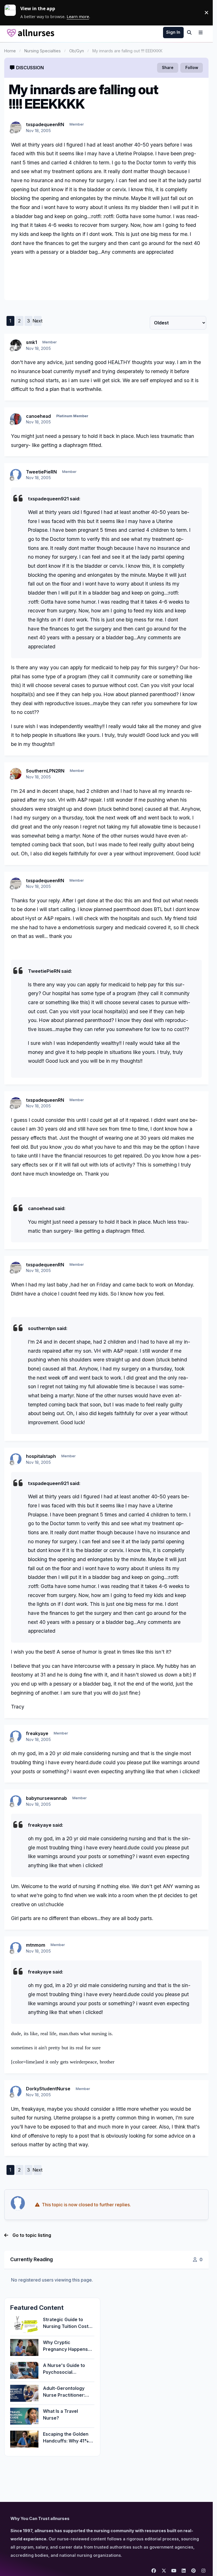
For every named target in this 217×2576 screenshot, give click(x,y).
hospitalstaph (41, 1456)
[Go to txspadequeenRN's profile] (16, 127)
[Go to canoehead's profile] (16, 419)
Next (38, 321)
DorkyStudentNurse (48, 2089)
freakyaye (37, 1733)
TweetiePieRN (41, 472)
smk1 (32, 342)
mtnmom (36, 1945)
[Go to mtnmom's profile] (16, 1948)
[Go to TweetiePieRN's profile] (16, 475)
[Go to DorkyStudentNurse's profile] (16, 2091)
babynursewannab (46, 1798)
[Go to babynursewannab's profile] (16, 1801)
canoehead (38, 416)
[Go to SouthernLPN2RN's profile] (16, 774)
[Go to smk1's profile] (16, 345)
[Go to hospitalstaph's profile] (16, 1459)
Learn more (12, 12)
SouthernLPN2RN (45, 771)
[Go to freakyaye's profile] (16, 1736)
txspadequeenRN (45, 124)
